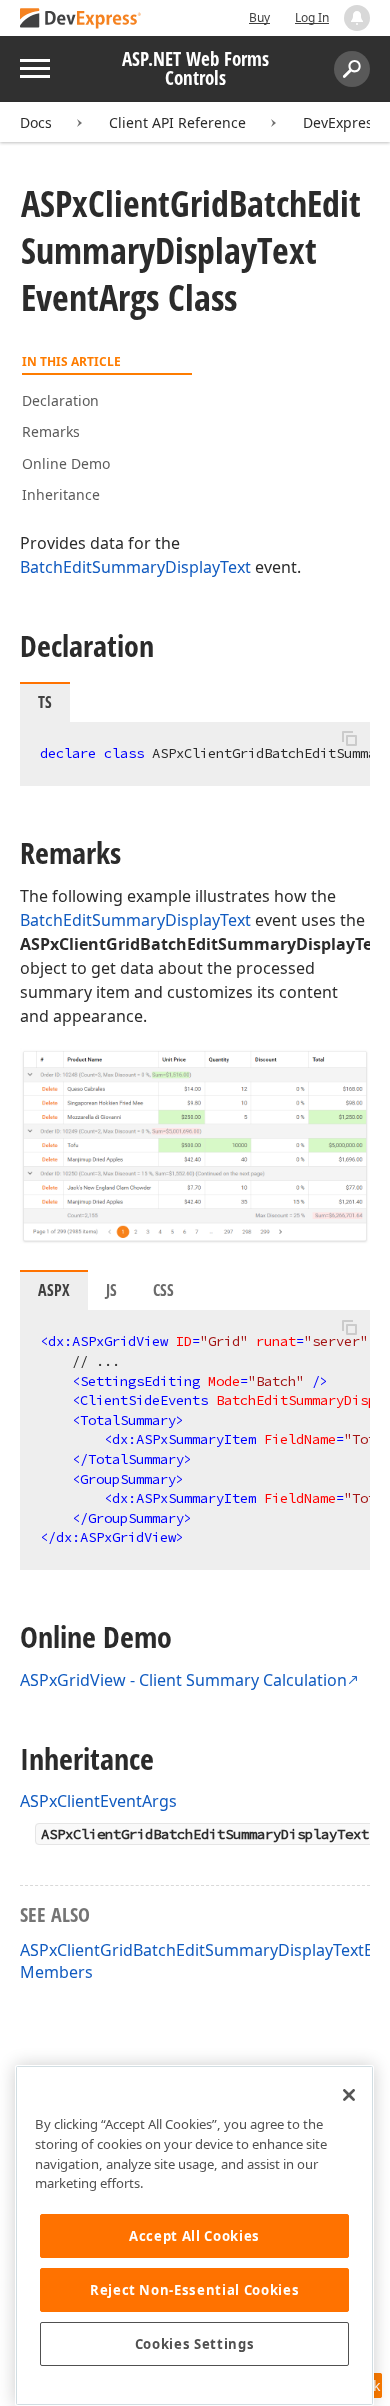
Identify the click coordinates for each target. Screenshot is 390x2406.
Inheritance (61, 494)
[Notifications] (357, 18)
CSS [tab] (163, 1290)
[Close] (349, 2095)
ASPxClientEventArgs (98, 1801)
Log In (312, 17)
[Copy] (349, 739)
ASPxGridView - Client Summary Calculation (183, 1680)
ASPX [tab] (54, 1290)
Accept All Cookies (194, 2236)
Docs (36, 122)
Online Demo (66, 463)
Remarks (51, 431)
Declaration (60, 400)
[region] (194, 2235)
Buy (259, 17)
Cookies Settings (195, 2344)
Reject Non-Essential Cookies (194, 2290)
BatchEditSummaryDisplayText (135, 567)
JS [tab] (111, 1290)
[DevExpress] (81, 19)
